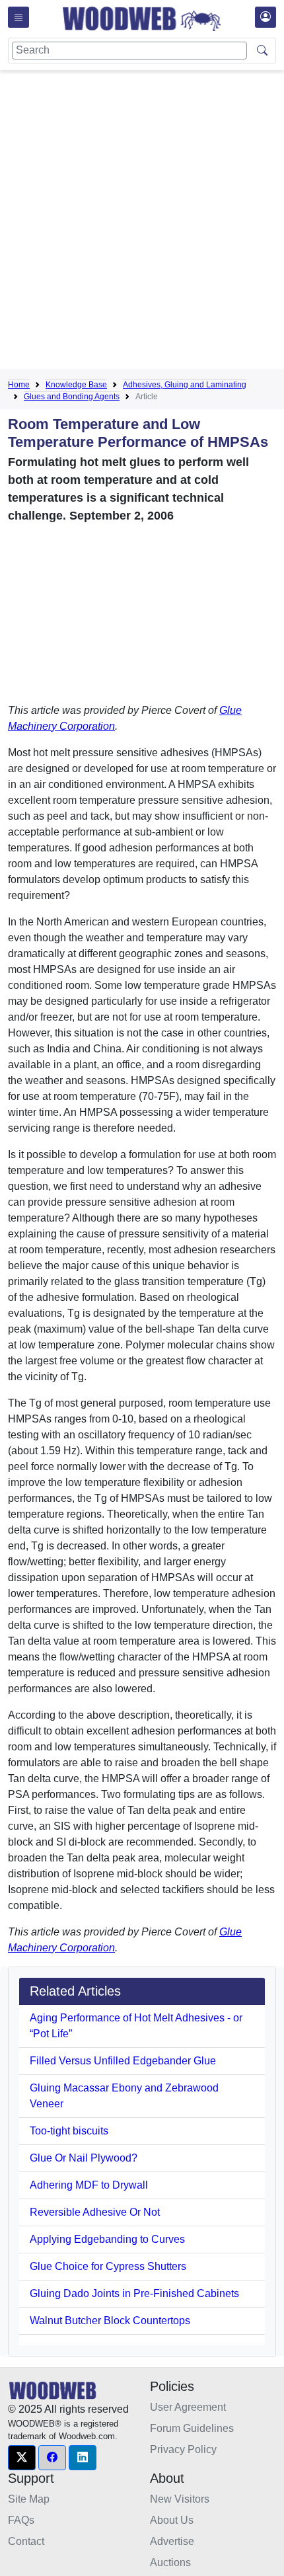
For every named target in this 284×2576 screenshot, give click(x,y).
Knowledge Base (76, 385)
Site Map (29, 2499)
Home (19, 385)
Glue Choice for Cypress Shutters (108, 2266)
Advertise (172, 2541)
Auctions (170, 2562)
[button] (22, 2458)
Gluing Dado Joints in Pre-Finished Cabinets (134, 2293)
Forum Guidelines (192, 2428)
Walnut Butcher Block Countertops (110, 2321)
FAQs (21, 2520)
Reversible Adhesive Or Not (95, 2212)
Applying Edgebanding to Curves (107, 2239)
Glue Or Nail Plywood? (84, 2158)
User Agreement (188, 2407)
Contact (26, 2541)
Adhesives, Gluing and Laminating (185, 385)
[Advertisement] (142, 222)
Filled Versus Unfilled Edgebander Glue (123, 2061)
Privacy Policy (183, 2449)
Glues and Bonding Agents (72, 397)
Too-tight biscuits (69, 2131)
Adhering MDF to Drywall (89, 2185)
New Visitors (180, 2499)
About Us (172, 2520)
